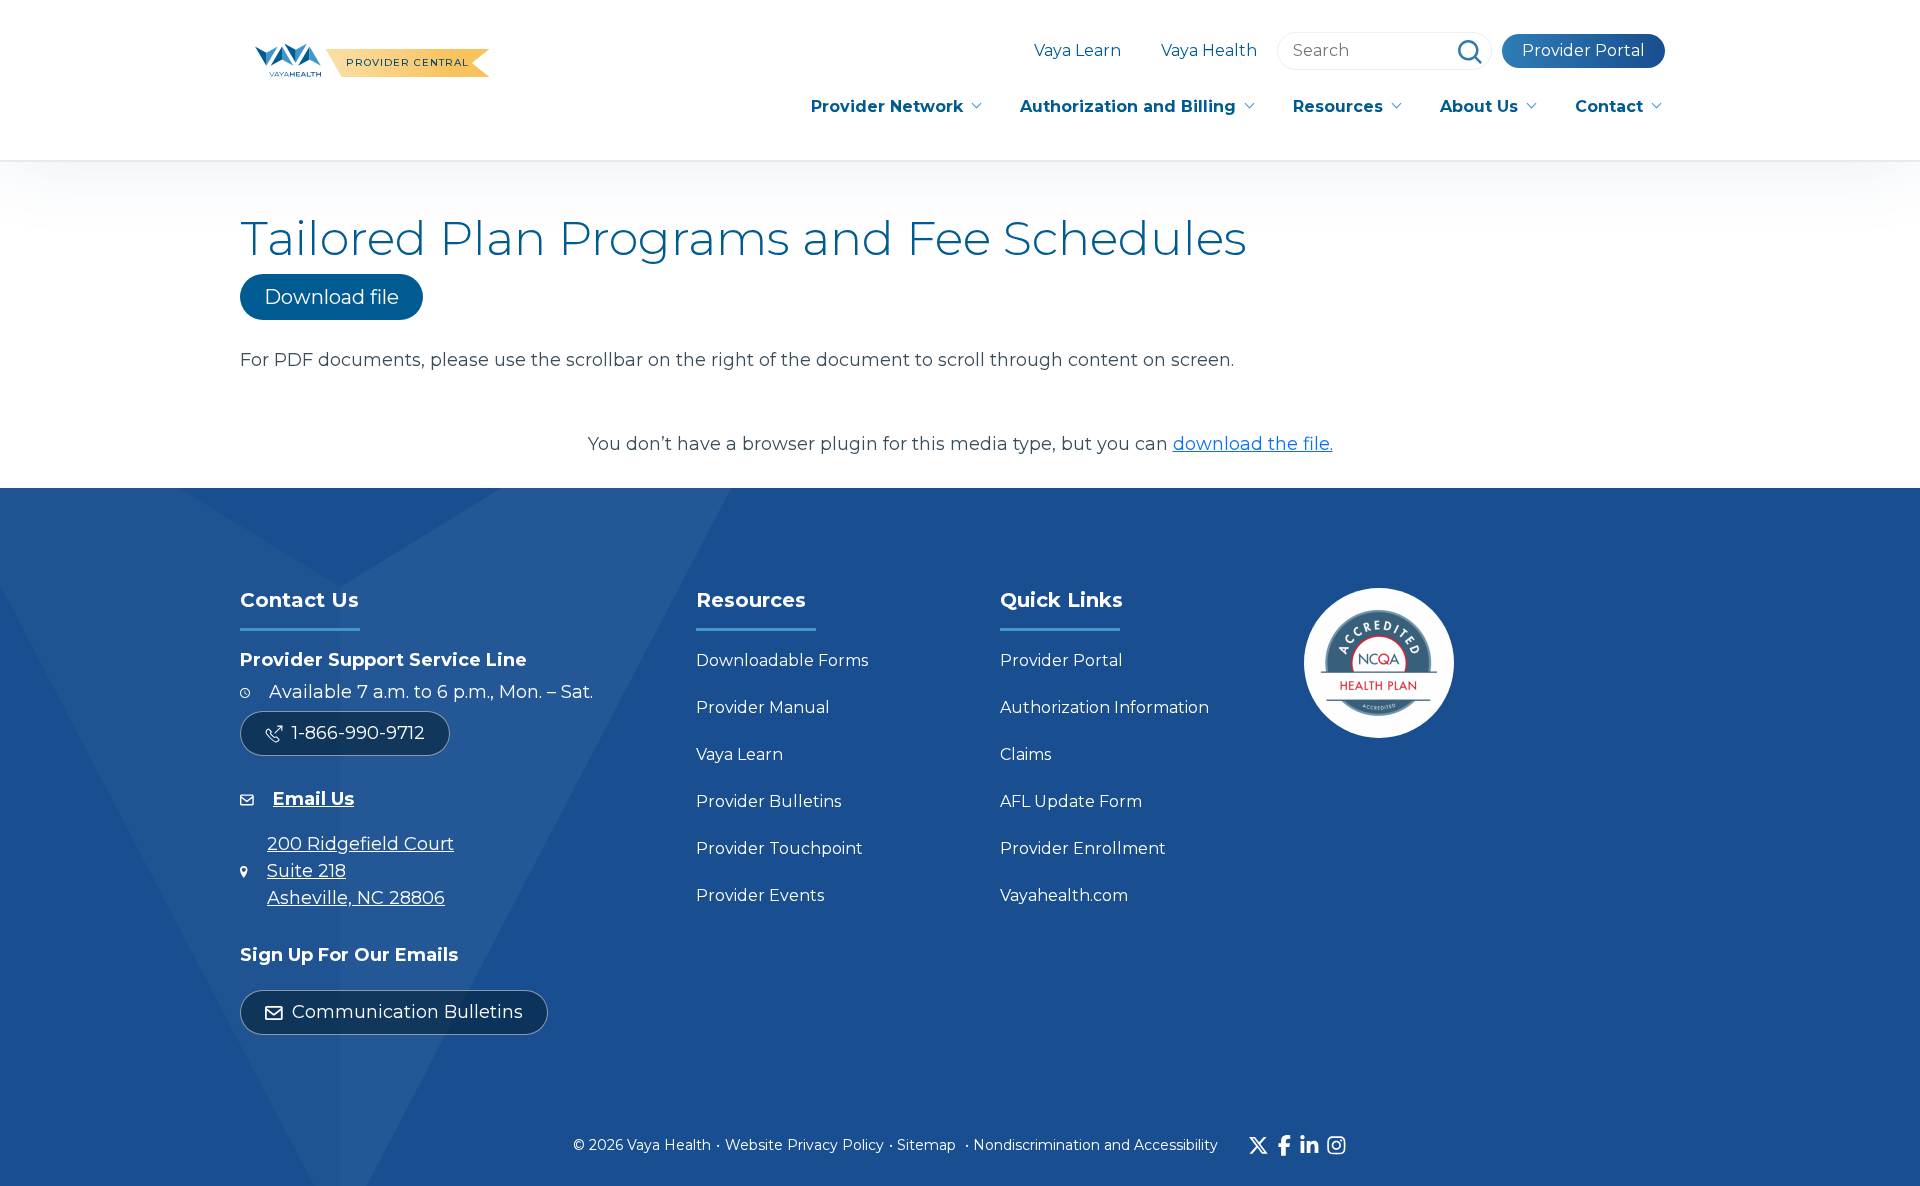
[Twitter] (1258, 1145)
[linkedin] (1309, 1145)
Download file (331, 297)
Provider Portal (1583, 50)
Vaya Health (1209, 50)
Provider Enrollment (1083, 848)
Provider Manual (763, 707)
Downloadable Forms (782, 660)
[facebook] (1284, 1145)
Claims (1025, 754)
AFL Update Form (1071, 801)
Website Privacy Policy (804, 1145)
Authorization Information (1104, 707)
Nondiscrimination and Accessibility (1095, 1145)
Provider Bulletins (768, 801)
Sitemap (926, 1145)
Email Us (313, 799)
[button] (895, 107)
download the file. (1253, 444)
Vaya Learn (1077, 50)
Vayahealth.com (1064, 895)
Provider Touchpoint (779, 848)
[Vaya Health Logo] (288, 58)
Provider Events (760, 895)
